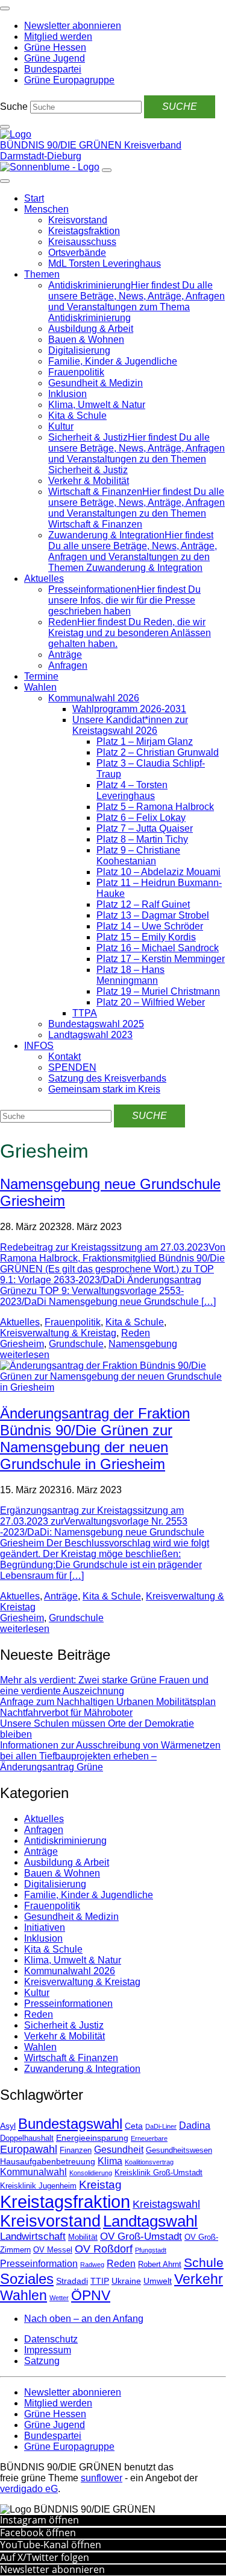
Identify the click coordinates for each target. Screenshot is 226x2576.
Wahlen (40, 687)
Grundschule (76, 1344)
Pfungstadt (151, 2250)
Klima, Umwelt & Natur (97, 405)
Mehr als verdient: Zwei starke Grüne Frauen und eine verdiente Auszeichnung (104, 1685)
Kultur (61, 426)
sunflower (102, 2478)
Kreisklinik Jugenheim (38, 2186)
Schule (204, 2263)
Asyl (8, 2126)
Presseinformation (39, 2264)
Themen (42, 274)
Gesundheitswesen (179, 2150)
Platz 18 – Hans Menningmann (130, 975)
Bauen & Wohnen (86, 340)
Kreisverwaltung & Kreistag (58, 1333)
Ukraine (126, 2281)
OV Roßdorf (104, 2249)
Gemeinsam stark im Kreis (104, 1089)
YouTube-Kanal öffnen (51, 2545)
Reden (136, 1333)
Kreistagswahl (166, 2204)
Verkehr (199, 2279)
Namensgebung (143, 1344)
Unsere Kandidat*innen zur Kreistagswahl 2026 (130, 725)
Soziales (27, 2279)
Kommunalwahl (33, 2172)
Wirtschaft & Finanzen (71, 2058)
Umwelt (158, 2281)
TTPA (85, 1013)
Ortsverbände (77, 253)
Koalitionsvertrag (149, 2162)
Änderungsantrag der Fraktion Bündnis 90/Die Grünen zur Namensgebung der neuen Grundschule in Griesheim (95, 1439)
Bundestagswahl (70, 2124)
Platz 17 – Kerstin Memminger (161, 959)
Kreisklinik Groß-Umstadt (159, 2173)
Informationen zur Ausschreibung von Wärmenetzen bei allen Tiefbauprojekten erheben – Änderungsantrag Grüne (110, 1756)
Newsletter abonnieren (52, 2569)
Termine (41, 676)
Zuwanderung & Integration (82, 2069)
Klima (110, 2161)
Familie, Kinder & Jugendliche (113, 361)
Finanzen (76, 2150)
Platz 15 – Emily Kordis (146, 937)
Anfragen (68, 665)
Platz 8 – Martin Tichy (142, 839)
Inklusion (67, 394)
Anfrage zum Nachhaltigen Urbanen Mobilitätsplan (108, 1702)
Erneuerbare (149, 2138)
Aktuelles (44, 579)
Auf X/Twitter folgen (45, 2557)
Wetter (59, 2298)
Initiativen (45, 1927)
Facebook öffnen (38, 2533)
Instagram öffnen (39, 2520)
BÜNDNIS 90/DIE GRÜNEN (62, 145)
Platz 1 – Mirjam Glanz (145, 741)
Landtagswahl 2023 (90, 1035)
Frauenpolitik (76, 372)
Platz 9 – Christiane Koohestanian (138, 856)
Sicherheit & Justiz (64, 2025)
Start (34, 198)
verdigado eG (29, 2489)
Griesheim (22, 1344)
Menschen (46, 209)
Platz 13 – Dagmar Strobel (153, 915)
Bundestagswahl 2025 (96, 1024)
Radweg (92, 2265)
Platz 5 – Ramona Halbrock (155, 807)
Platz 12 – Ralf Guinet (143, 904)
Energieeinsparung (92, 2138)
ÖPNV (91, 2296)
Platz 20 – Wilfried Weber (151, 1002)
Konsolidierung (91, 2173)
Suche (14, 107)
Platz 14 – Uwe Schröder (150, 926)
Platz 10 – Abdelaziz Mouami (159, 872)
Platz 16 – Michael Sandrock (158, 948)
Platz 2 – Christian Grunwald (158, 752)
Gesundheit (119, 2150)
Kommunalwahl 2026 (94, 698)
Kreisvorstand (78, 220)
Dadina (195, 2125)
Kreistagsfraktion (84, 231)
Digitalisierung (79, 350)
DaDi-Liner (161, 2126)
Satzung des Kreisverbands (107, 1078)
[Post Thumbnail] (113, 1387)
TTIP (100, 2281)
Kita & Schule (77, 416)
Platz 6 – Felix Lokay (141, 818)
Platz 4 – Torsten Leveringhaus (132, 790)
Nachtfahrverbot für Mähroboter (66, 1713)
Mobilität (83, 2237)
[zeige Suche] (5, 127)
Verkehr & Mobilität (89, 481)
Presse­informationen (68, 2004)
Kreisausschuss (82, 242)
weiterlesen (25, 1355)
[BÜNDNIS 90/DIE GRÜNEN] (16, 134)
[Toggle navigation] (5, 8)
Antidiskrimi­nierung (65, 1841)
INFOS (39, 1046)
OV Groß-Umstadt (141, 2236)
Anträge (65, 655)
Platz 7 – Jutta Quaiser (145, 828)
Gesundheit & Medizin (96, 383)
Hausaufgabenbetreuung (48, 2161)
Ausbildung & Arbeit (91, 329)
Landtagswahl (150, 2221)
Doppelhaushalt (27, 2138)
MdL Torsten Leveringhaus (105, 263)
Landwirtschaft (33, 2236)
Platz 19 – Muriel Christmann (158, 991)
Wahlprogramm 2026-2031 (129, 709)
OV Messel (53, 2250)
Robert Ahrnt (160, 2265)
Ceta (134, 2126)
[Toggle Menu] (5, 181)
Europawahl (29, 2149)
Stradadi (72, 2281)
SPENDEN (72, 1067)
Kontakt (64, 1057)
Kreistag (100, 2184)
